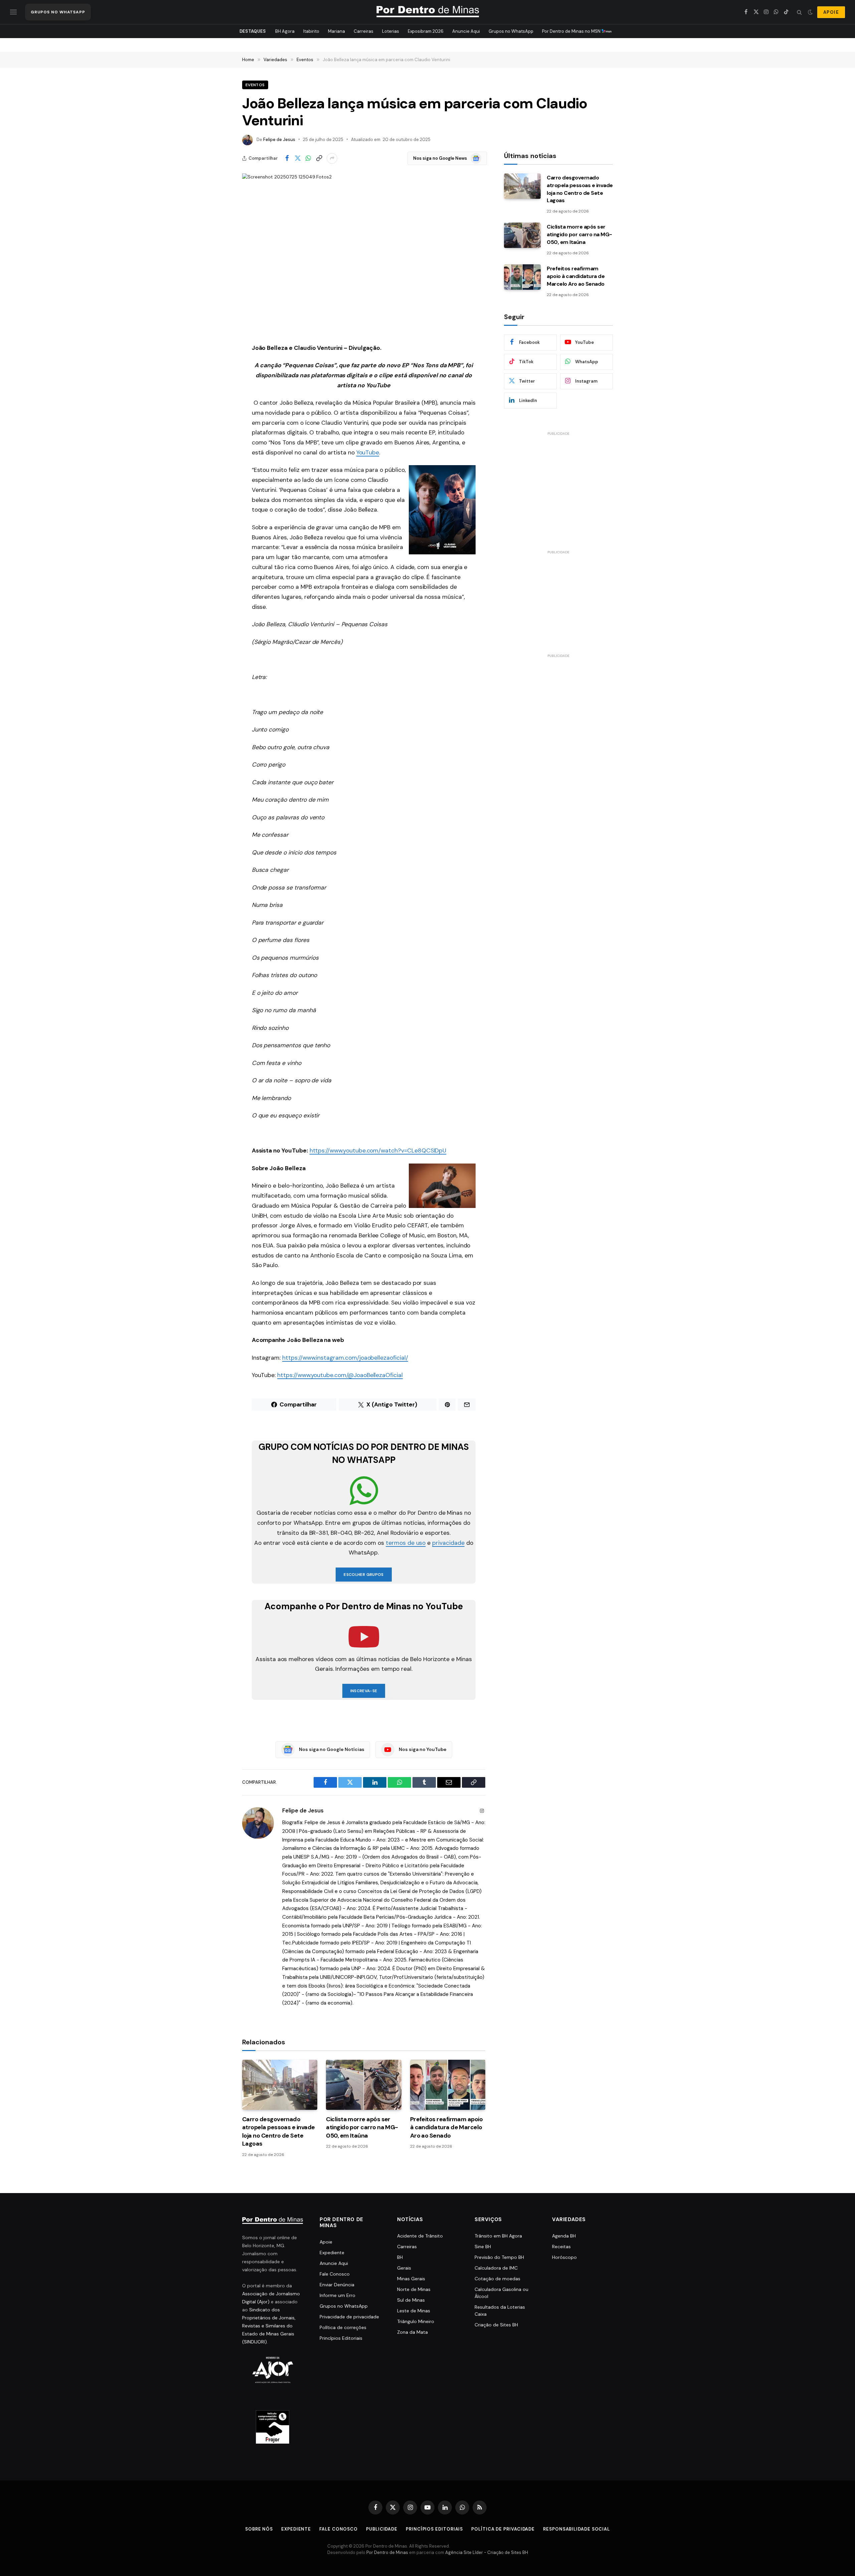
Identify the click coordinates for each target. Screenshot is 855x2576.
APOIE (831, 12)
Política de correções (343, 2327)
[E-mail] (219, 433)
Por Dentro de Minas (387, 2552)
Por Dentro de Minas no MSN (572, 31)
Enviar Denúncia (337, 2285)
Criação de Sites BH (496, 2325)
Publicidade (382, 2529)
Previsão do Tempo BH (499, 2257)
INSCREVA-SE (364, 1691)
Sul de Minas (411, 2300)
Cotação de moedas (497, 2279)
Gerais (404, 2268)
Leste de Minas (414, 2311)
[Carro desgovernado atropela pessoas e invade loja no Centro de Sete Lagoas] (280, 2085)
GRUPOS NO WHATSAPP (58, 12)
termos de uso (406, 1543)
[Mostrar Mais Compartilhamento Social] (332, 158)
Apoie (326, 2242)
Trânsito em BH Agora (498, 2236)
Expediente (332, 2253)
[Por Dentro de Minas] (428, 12)
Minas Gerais (411, 2279)
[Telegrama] (219, 467)
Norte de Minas (414, 2289)
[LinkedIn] (219, 416)
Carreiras (364, 31)
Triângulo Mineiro (416, 2321)
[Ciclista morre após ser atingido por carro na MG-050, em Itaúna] (364, 2085)
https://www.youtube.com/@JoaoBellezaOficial (340, 1375)
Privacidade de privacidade (349, 2317)
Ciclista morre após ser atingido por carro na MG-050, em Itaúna (362, 2127)
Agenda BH (564, 2236)
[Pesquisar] (799, 12)
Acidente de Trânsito (420, 2236)
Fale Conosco (335, 2274)
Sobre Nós (259, 2529)
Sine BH (483, 2247)
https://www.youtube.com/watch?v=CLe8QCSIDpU (378, 1150)
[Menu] (13, 12)
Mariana (336, 31)
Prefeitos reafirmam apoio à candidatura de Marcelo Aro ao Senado (447, 2127)
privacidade (448, 1543)
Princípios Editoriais (341, 2338)
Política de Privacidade (503, 2529)
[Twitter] (219, 382)
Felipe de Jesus (279, 140)
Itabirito (311, 31)
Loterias (391, 31)
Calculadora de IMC (496, 2268)
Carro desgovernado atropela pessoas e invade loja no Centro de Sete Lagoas (279, 2131)
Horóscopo (564, 2257)
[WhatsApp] (219, 399)
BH (400, 2257)
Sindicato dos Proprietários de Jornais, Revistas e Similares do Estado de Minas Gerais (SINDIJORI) (269, 2326)
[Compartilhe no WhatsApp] (308, 158)
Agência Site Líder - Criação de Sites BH (487, 2552)
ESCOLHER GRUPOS (364, 1575)
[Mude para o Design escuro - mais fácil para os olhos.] (810, 12)
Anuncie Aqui (466, 31)
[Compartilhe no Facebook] (287, 158)
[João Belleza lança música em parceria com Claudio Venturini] (364, 253)
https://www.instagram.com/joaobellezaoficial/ (345, 1358)
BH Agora (285, 31)
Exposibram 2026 (426, 31)
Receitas (561, 2247)
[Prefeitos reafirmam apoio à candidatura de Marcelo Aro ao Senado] (448, 2085)
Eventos (255, 85)
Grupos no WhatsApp (511, 31)
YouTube (368, 452)
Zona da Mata (412, 2332)
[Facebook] (219, 365)
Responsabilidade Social (576, 2529)
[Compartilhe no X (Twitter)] (298, 158)
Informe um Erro (337, 2295)
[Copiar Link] (319, 158)
